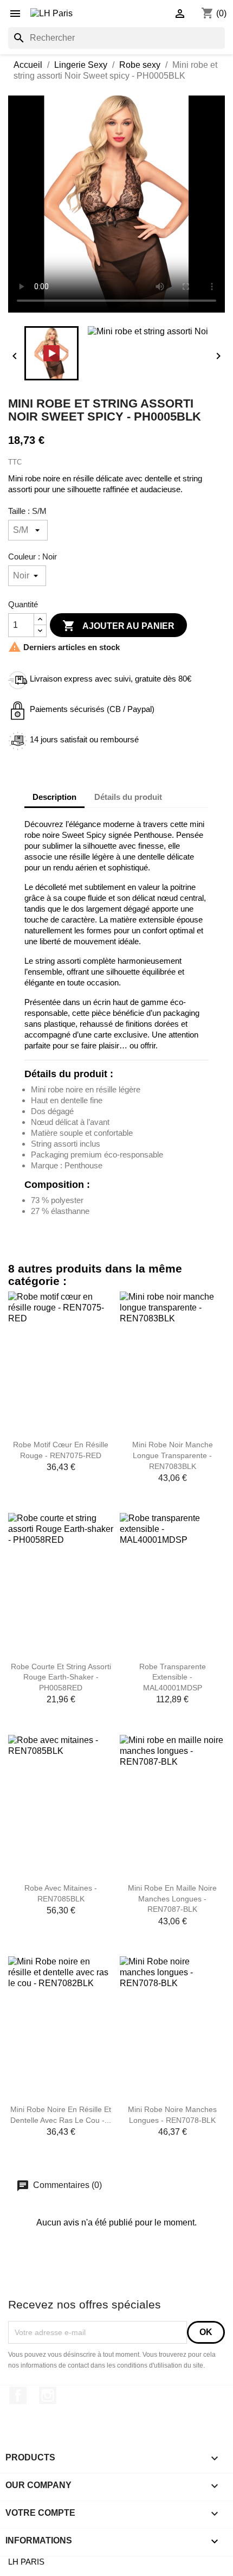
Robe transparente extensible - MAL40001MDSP (173, 1677)
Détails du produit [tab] (128, 797)
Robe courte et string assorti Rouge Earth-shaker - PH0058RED (61, 1677)
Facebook (18, 2395)
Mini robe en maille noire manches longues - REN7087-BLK (172, 1899)
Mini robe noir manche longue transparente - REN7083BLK (173, 1455)
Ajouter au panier (118, 626)
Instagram (48, 2395)
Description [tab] (54, 797)
